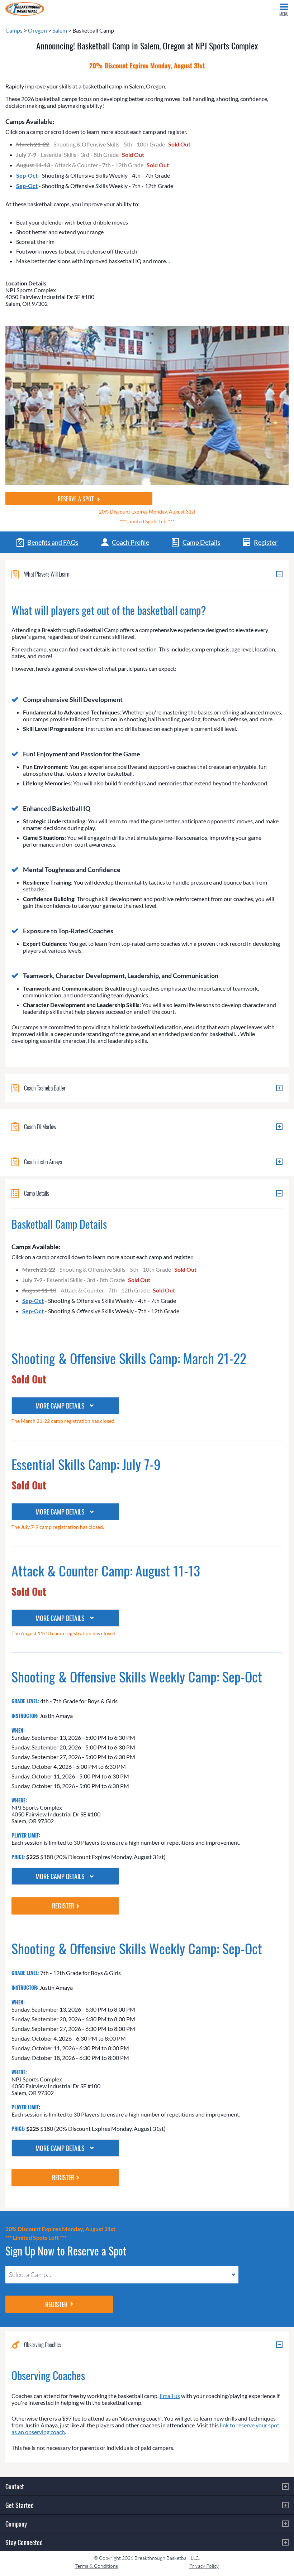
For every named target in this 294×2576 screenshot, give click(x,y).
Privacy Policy (204, 2566)
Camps (14, 30)
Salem (60, 30)
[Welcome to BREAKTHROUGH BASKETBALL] (25, 9)
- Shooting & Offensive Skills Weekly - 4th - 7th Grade (93, 175)
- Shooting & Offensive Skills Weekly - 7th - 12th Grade (95, 186)
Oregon (37, 30)
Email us (170, 2396)
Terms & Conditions (97, 2566)
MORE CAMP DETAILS (60, 1406)
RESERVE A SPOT (77, 499)
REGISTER (63, 1906)
